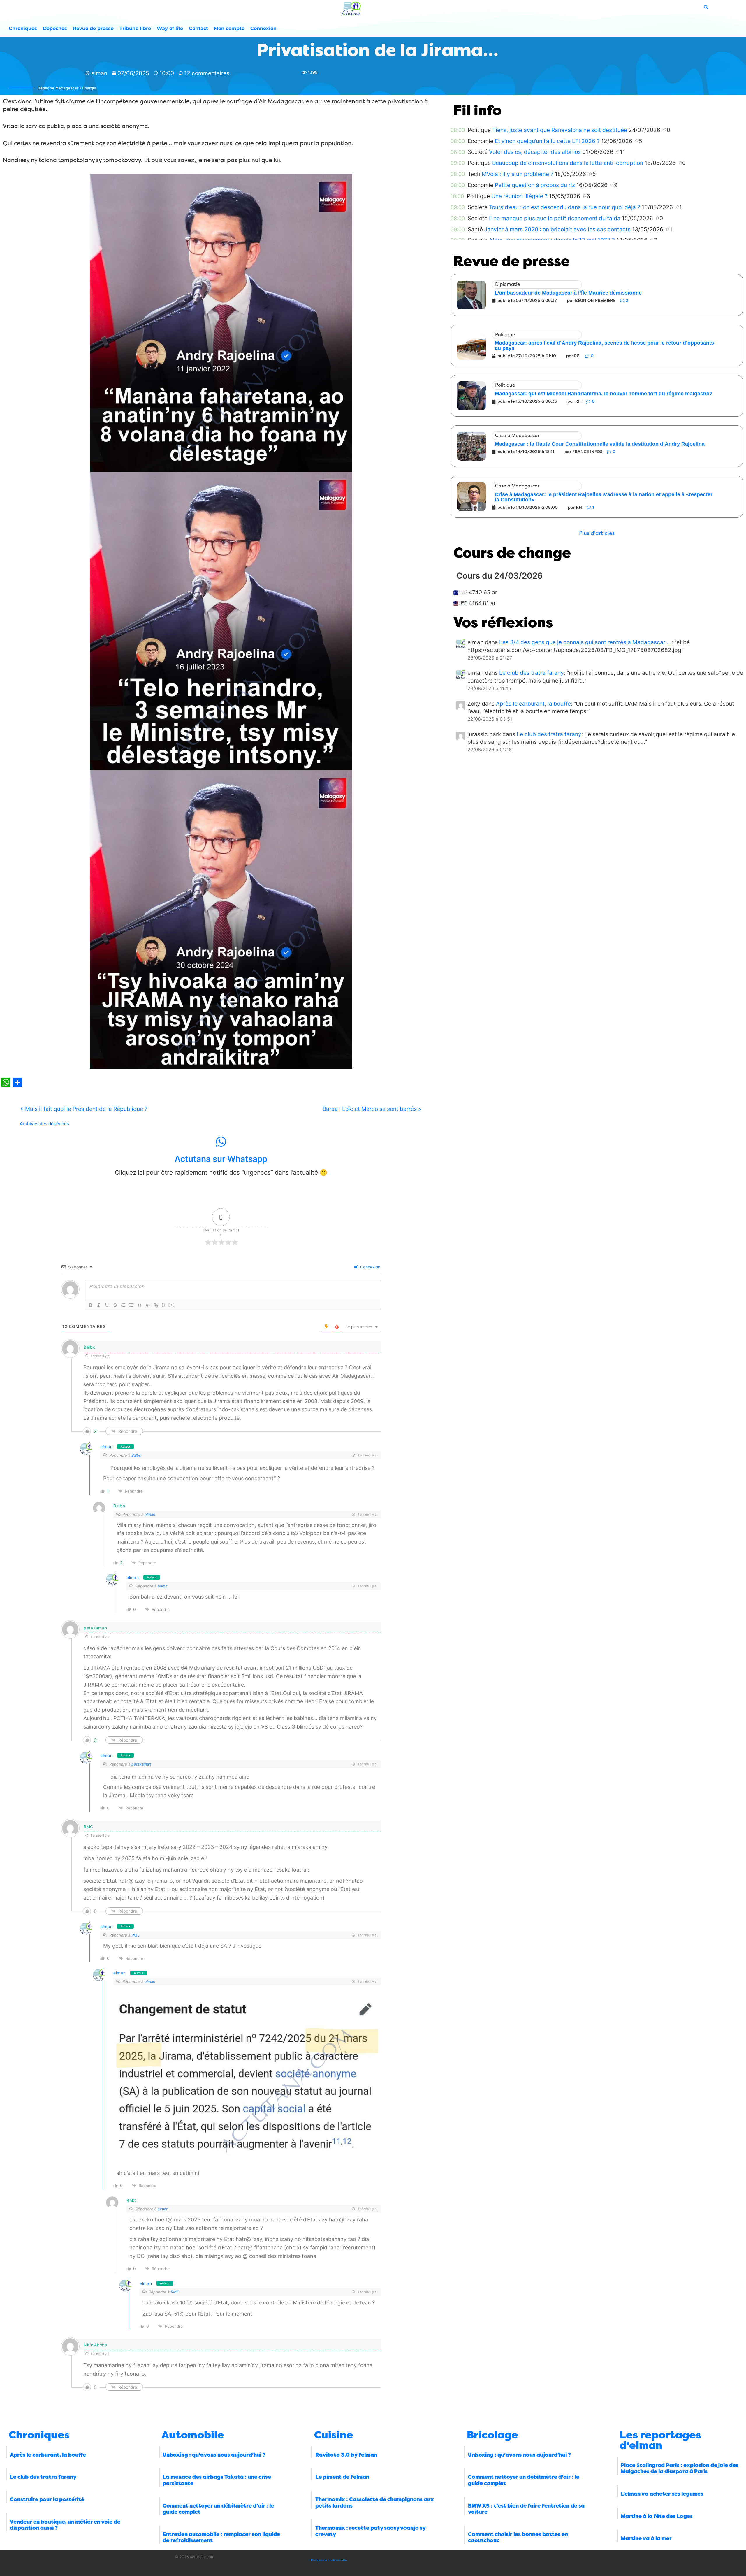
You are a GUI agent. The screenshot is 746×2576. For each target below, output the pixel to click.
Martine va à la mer (646, 2538)
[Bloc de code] (148, 1305)
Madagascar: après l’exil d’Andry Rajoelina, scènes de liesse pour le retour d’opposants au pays (604, 346)
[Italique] (99, 1305)
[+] (172, 1305)
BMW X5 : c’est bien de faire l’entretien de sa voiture (526, 2509)
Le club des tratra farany (532, 673)
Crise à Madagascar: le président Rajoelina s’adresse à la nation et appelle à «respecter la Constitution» (604, 497)
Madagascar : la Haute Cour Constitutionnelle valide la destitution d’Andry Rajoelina (600, 444)
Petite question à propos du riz (535, 185)
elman (107, 1447)
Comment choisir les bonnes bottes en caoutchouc (518, 2538)
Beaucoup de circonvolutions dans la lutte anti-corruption (568, 163)
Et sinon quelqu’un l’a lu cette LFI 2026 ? (547, 141)
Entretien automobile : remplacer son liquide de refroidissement (221, 2538)
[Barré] (115, 1305)
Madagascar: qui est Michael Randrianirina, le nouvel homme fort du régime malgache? (604, 394)
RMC (136, 1935)
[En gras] (91, 1305)
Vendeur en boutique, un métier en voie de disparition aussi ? (65, 2525)
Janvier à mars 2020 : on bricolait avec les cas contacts (557, 229)
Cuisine (334, 2435)
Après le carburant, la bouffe (533, 704)
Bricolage (492, 2435)
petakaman (141, 1764)
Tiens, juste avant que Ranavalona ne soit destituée (560, 130)
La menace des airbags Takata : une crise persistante (217, 2480)
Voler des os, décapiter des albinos (535, 152)
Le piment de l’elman (342, 2477)
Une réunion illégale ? (519, 196)
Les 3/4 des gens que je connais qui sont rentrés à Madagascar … (585, 642)
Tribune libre (135, 28)
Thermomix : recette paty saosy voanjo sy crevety (370, 2531)
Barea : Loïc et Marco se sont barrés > (372, 1109)
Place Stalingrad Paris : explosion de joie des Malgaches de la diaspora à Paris (680, 2468)
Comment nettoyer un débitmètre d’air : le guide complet (218, 2509)
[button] (597, 533)
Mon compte (229, 28)
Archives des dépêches (44, 1124)
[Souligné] (107, 1305)
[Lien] (156, 1305)
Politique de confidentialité (329, 2560)
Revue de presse (93, 28)
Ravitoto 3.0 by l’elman (346, 2455)
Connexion (263, 28)
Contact (198, 28)
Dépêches (55, 28)
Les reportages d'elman (660, 2440)
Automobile (193, 2435)
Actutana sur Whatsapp (221, 1159)
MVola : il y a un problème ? (518, 174)
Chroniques (23, 28)
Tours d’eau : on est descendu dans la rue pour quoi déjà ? (565, 207)
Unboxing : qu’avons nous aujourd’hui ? (214, 2455)
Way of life (170, 28)
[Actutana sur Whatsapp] (221, 1142)
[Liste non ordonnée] (131, 1305)
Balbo (136, 1455)
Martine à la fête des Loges (657, 2516)
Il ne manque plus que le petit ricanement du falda (555, 218)
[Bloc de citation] (140, 1305)
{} (163, 1305)
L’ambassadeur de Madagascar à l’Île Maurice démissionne (568, 293)
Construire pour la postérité (47, 2499)
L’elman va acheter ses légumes (662, 2494)
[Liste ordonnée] (123, 1305)
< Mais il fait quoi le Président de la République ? (84, 1109)
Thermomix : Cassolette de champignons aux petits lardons (375, 2503)
